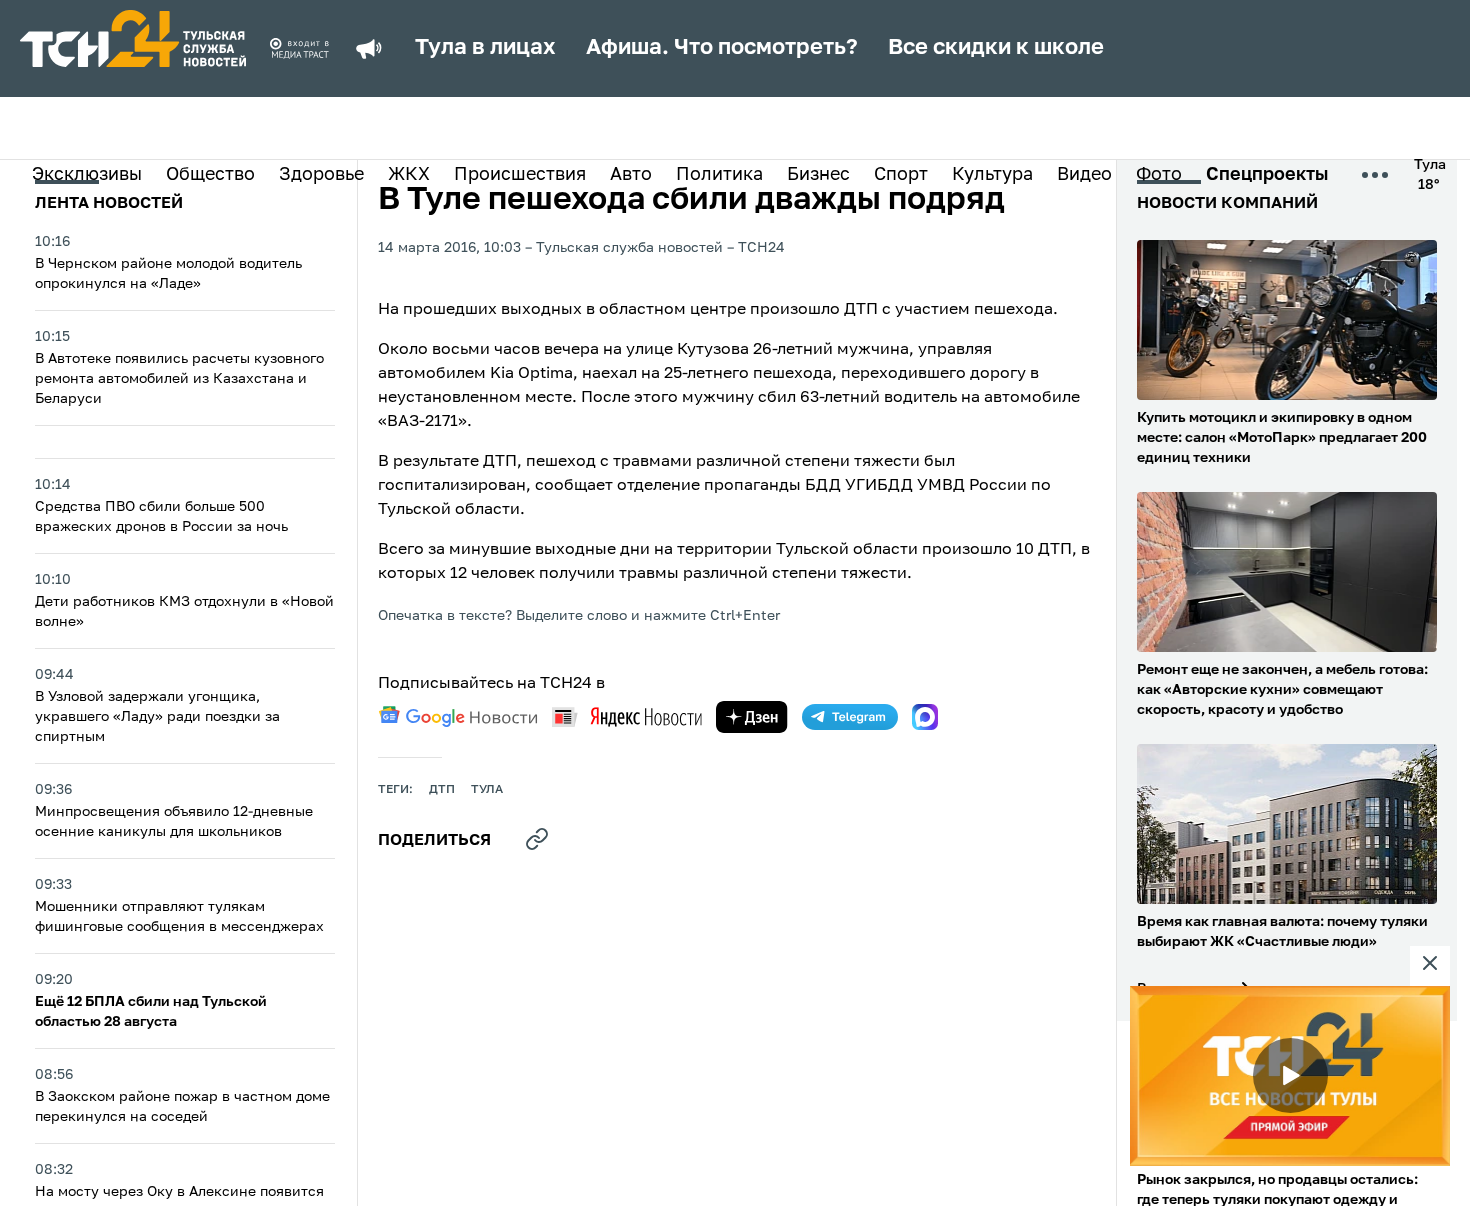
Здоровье (321, 175)
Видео (1084, 175)
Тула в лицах (485, 48)
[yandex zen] (752, 717)
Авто (631, 175)
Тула (487, 790)
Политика (719, 175)
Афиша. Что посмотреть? (722, 48)
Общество (210, 175)
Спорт (901, 175)
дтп (442, 790)
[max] (925, 717)
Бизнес (818, 175)
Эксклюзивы (87, 175)
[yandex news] (627, 716)
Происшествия (520, 175)
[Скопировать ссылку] (537, 839)
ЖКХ (409, 175)
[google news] (458, 717)
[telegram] (850, 717)
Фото (1159, 175)
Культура (992, 175)
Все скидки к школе (996, 48)
